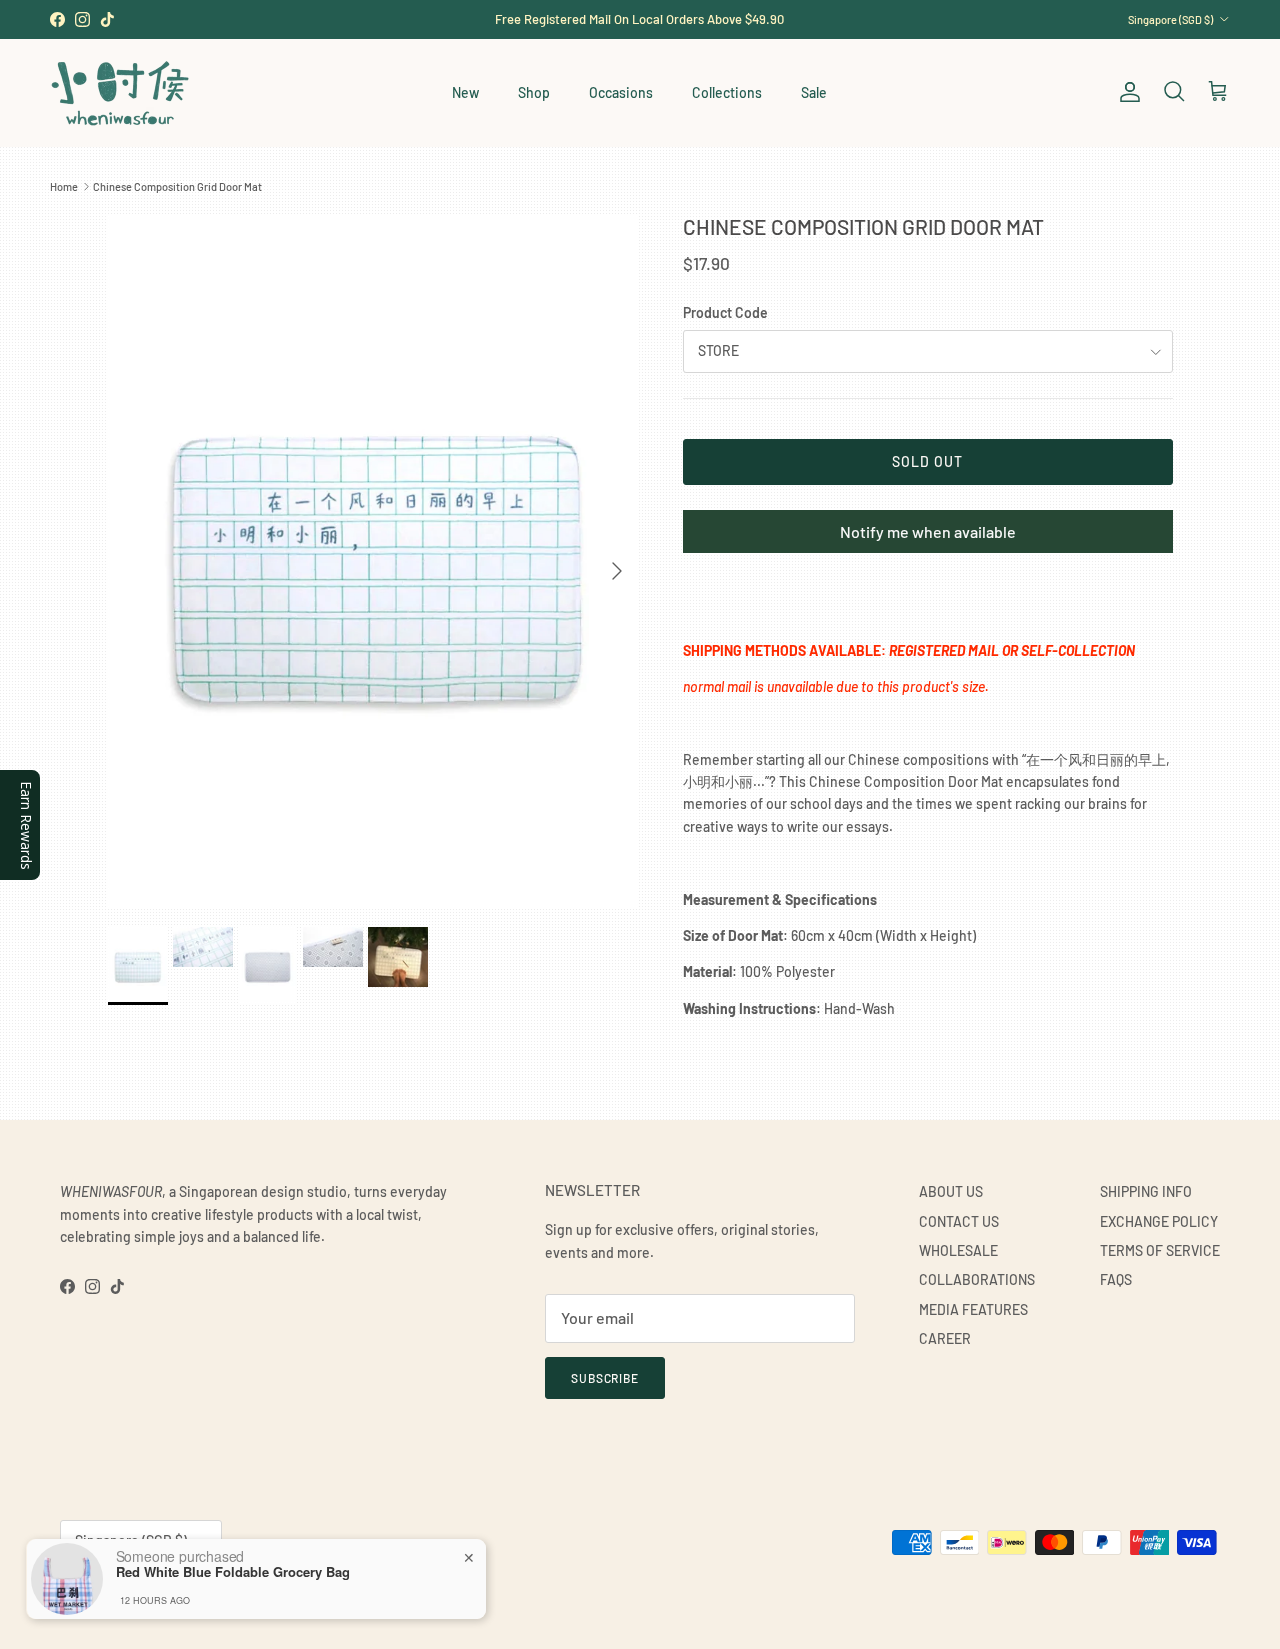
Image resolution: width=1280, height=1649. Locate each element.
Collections (727, 92)
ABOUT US (951, 1191)
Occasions (621, 92)
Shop (534, 92)
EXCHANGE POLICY (1159, 1221)
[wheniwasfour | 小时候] (120, 92)
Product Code (725, 312)
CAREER (945, 1338)
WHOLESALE (958, 1250)
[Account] (1126, 92)
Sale (814, 92)
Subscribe (605, 1378)
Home (64, 186)
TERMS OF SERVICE (1160, 1250)
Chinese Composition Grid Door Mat (177, 186)
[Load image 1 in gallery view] (373, 560)
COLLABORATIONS (977, 1279)
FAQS (1116, 1279)
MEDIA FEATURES (973, 1309)
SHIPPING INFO (1146, 1191)
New (465, 92)
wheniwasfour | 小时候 (150, 1590)
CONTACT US (959, 1221)
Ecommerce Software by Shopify (287, 1590)
